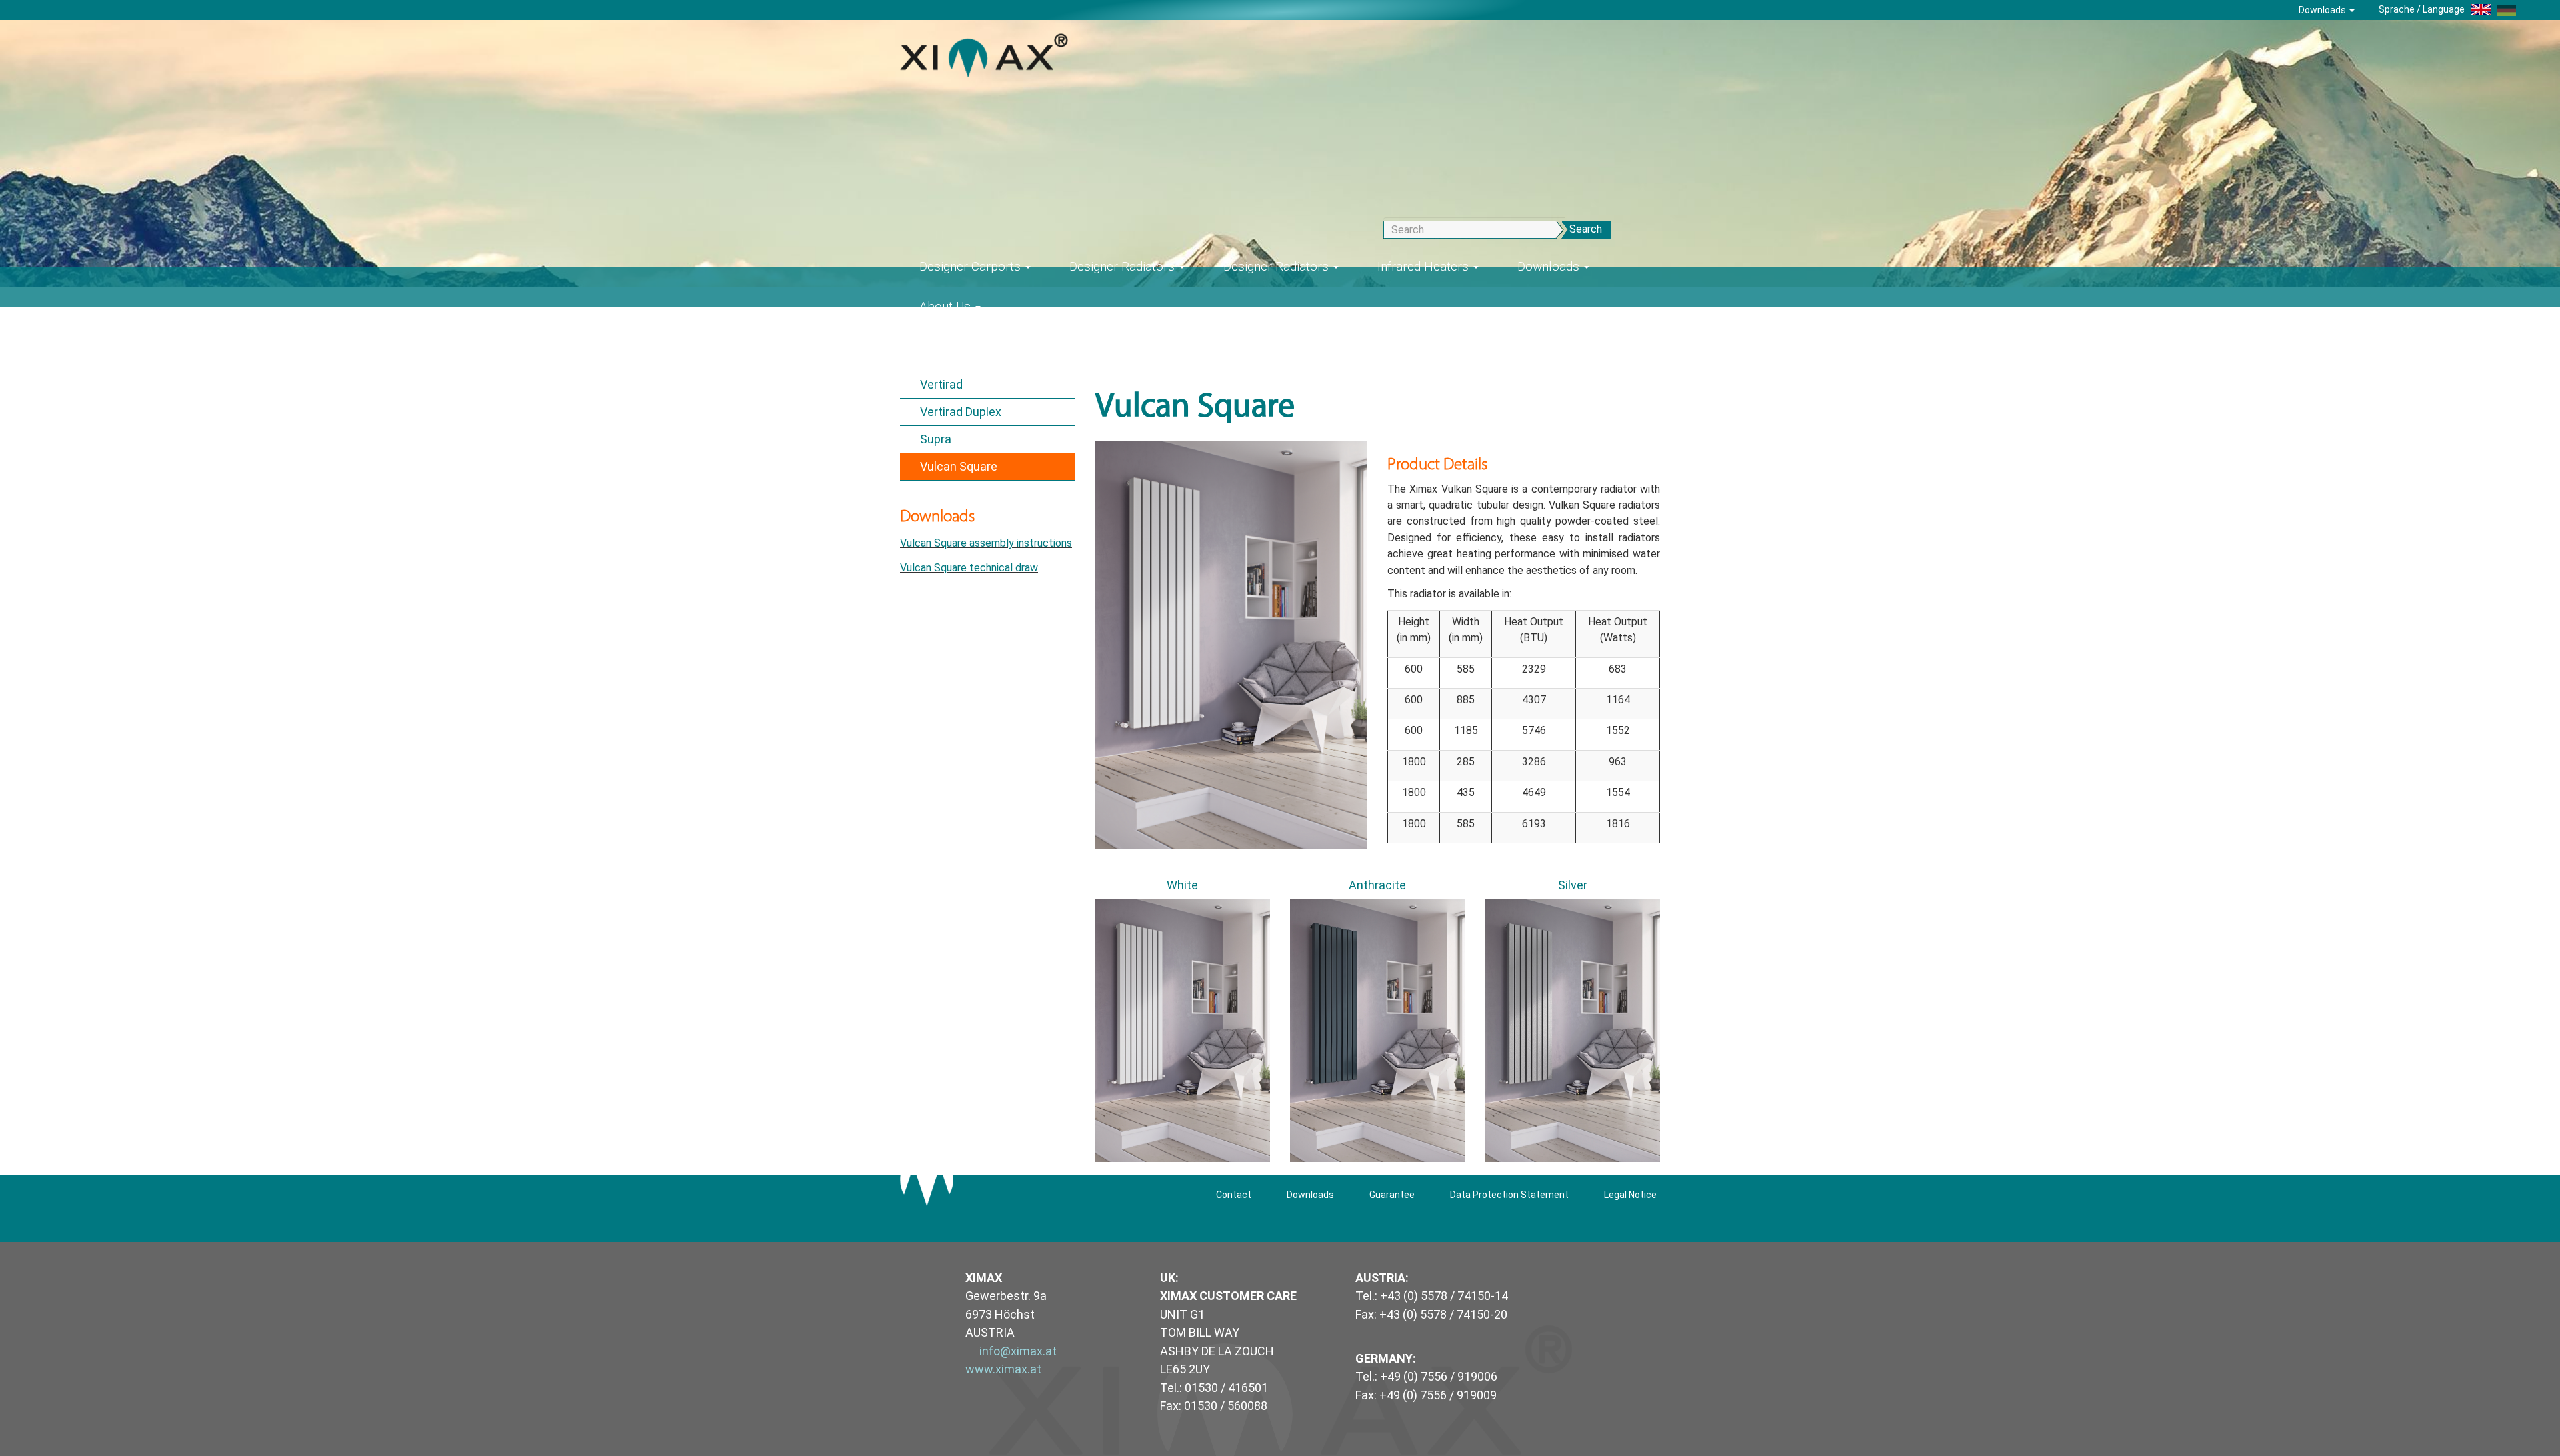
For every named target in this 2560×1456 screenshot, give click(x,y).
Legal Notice (1630, 1195)
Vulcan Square (959, 466)
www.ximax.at (1003, 1369)
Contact (1234, 1195)
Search (1586, 229)
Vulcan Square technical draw (969, 568)
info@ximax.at (1018, 1351)
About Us (947, 306)
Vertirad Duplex (961, 412)
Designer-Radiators (1124, 266)
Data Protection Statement (1509, 1195)
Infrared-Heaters (1425, 266)
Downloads (2323, 10)
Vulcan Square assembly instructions (986, 543)
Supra (936, 439)
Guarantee (1392, 1195)
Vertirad (941, 384)
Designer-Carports (972, 266)
